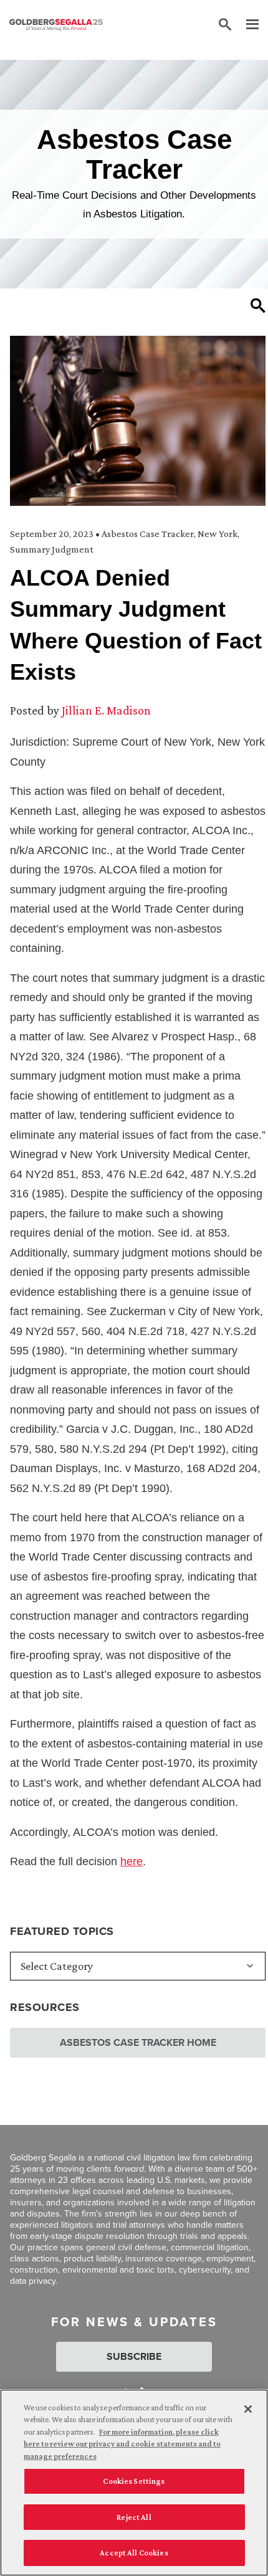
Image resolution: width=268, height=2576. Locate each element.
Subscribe (134, 2356)
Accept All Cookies (134, 2553)
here (132, 1861)
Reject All (134, 2517)
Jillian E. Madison (106, 710)
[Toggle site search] (225, 25)
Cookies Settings (134, 2481)
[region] (134, 2483)
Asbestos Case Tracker (148, 534)
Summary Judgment (52, 549)
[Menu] (246, 25)
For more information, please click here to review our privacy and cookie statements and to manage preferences (122, 2444)
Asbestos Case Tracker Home (138, 2042)
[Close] (248, 2409)
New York (218, 534)
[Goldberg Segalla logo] (56, 25)
